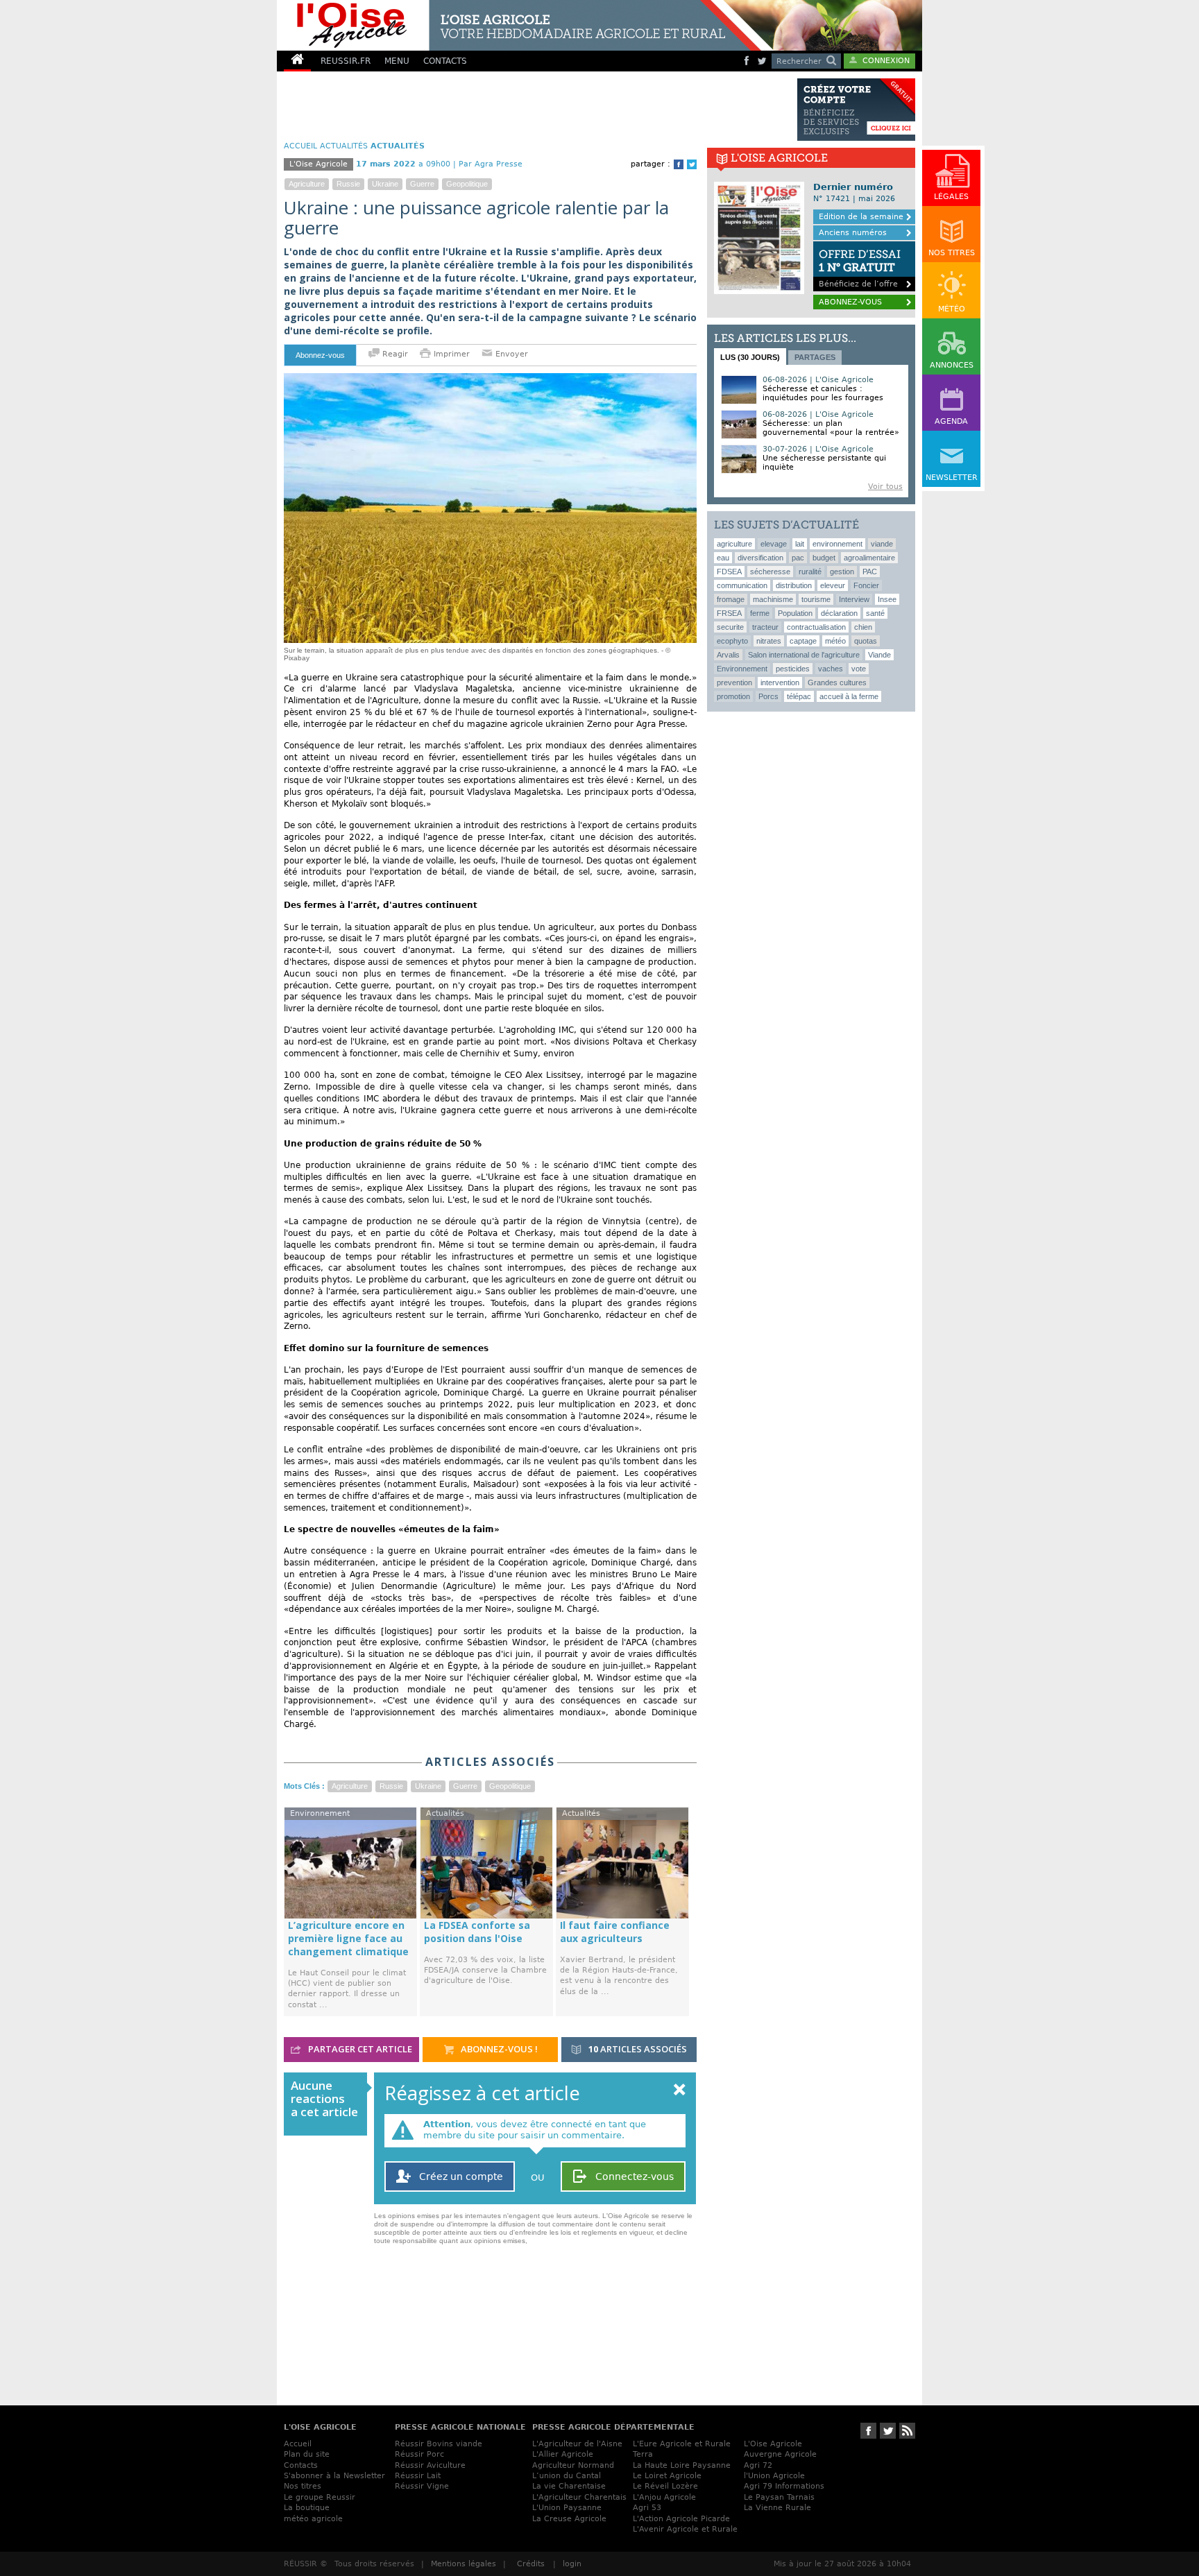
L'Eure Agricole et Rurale (682, 2444)
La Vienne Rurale (777, 2508)
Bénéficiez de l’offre (860, 268)
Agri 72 (758, 2465)
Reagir (394, 354)
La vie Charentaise (569, 2486)
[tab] (750, 357)
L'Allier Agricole (563, 2454)
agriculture (307, 184)
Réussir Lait (418, 2476)
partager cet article (359, 2049)
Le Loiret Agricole (667, 2476)
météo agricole (313, 2519)
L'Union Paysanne (567, 2508)
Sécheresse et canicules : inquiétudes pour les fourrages (823, 393)
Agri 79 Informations (784, 2486)
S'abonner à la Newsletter (334, 2476)
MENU (397, 61)
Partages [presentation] (815, 357)
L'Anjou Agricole (664, 2497)
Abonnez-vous (320, 355)
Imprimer (452, 354)
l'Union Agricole (774, 2476)
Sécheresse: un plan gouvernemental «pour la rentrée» (831, 428)
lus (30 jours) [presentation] (750, 357)
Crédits (531, 2564)
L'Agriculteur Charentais (579, 2497)
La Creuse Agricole (569, 2519)
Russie (348, 184)
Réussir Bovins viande (439, 2444)
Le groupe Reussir (320, 2497)
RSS (907, 2431)
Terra (643, 2454)
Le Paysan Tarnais (779, 2497)
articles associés (638, 2049)
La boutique (307, 2508)
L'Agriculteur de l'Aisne (577, 2444)
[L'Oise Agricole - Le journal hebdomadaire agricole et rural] (519, 25)
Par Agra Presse (491, 164)
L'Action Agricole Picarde (681, 2519)
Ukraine (385, 184)
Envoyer (510, 354)
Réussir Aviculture (430, 2465)
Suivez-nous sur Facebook (868, 2431)
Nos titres (303, 2486)
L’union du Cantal (567, 2476)
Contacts (301, 2465)
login (572, 2564)
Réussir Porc (419, 2454)
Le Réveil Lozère (665, 2486)
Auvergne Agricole (780, 2454)
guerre (422, 184)
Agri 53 (647, 2508)
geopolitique (467, 184)
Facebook (679, 164)
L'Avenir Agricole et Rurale (685, 2529)
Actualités (344, 146)
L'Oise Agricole (773, 2444)
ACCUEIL (300, 146)
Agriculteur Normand (573, 2465)
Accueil (298, 2444)
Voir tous (885, 487)
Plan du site (307, 2454)
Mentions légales (464, 2564)
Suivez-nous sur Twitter (888, 2431)
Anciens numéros (853, 233)
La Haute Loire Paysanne (682, 2465)
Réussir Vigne (422, 2486)
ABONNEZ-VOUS (850, 302)
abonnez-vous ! (498, 2049)
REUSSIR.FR (346, 61)
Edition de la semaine (861, 217)
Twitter (692, 164)
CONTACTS (445, 61)
